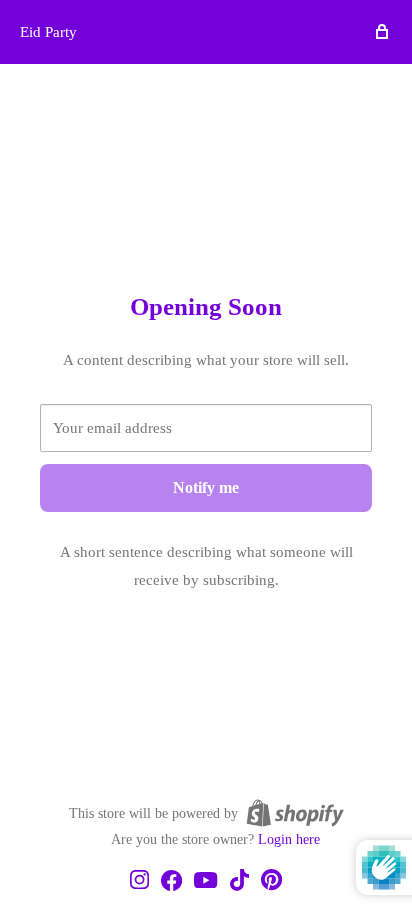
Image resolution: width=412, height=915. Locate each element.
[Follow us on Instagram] (139, 881)
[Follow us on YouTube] (205, 881)
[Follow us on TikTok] (239, 881)
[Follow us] (171, 882)
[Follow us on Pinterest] (271, 881)
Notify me (206, 487)
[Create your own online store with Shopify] (295, 813)
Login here (289, 839)
